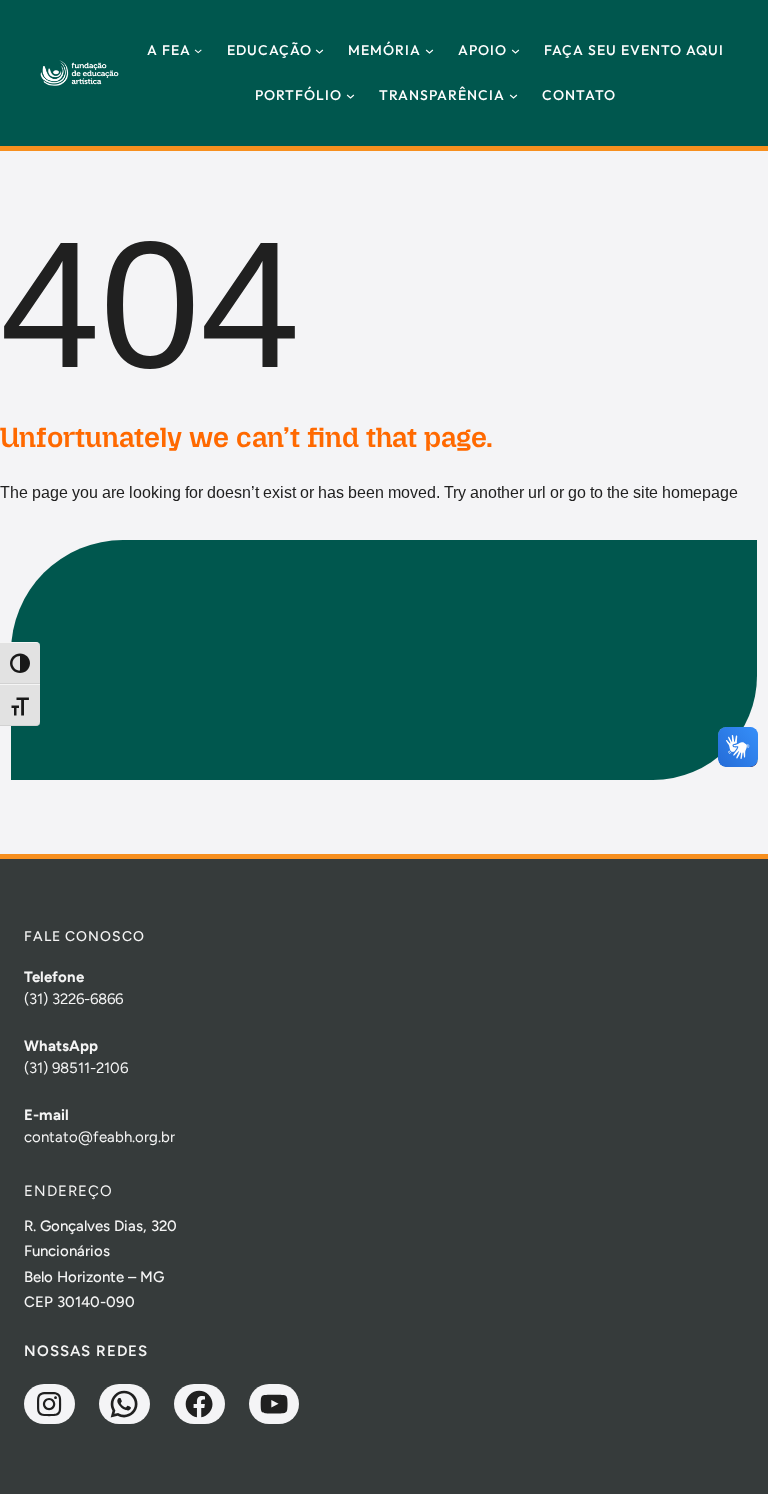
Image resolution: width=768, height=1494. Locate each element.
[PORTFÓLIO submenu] (350, 95)
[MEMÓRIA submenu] (429, 50)
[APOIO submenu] (515, 50)
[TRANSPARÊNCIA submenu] (513, 95)
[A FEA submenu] (198, 50)
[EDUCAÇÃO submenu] (319, 50)
